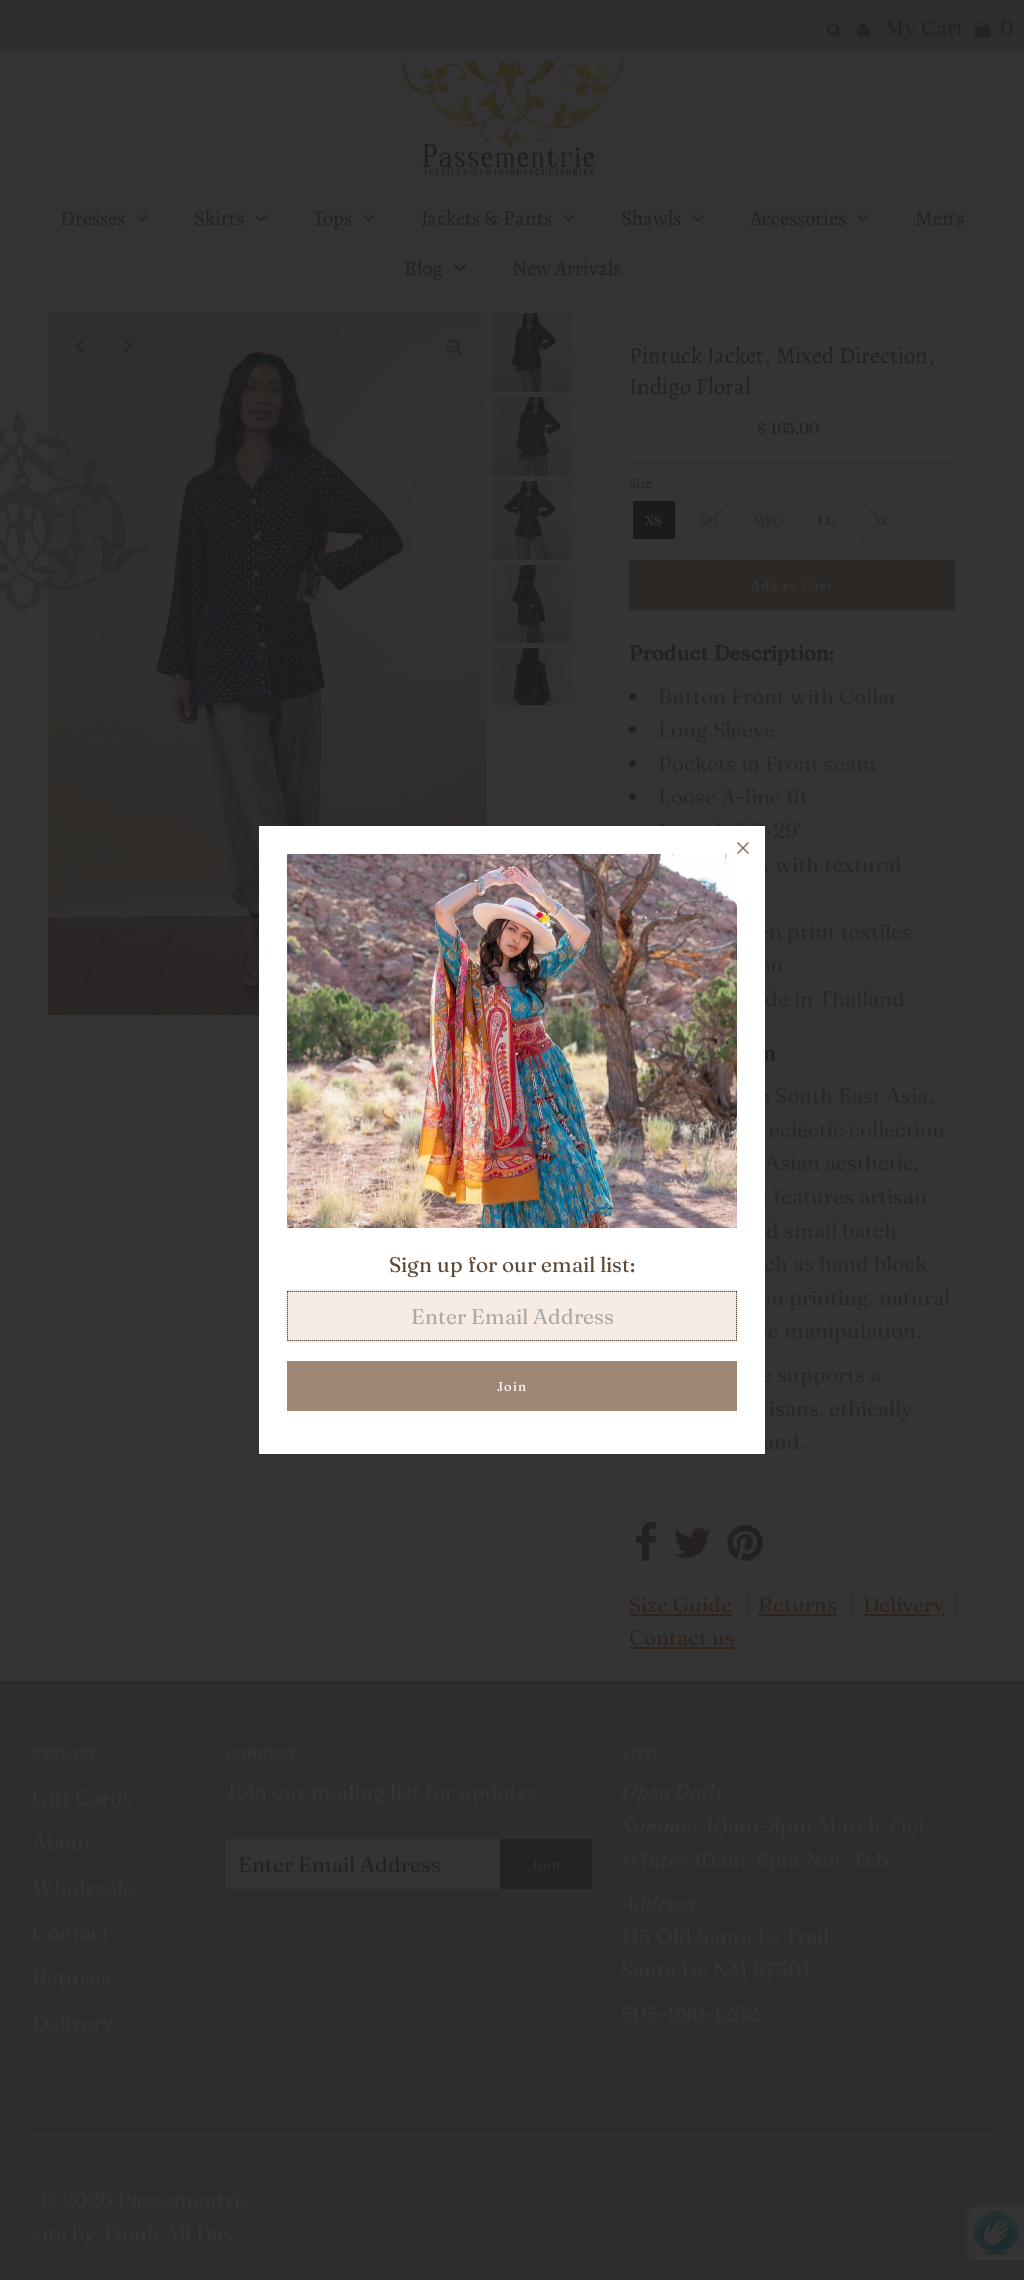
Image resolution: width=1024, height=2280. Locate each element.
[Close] (743, 848)
